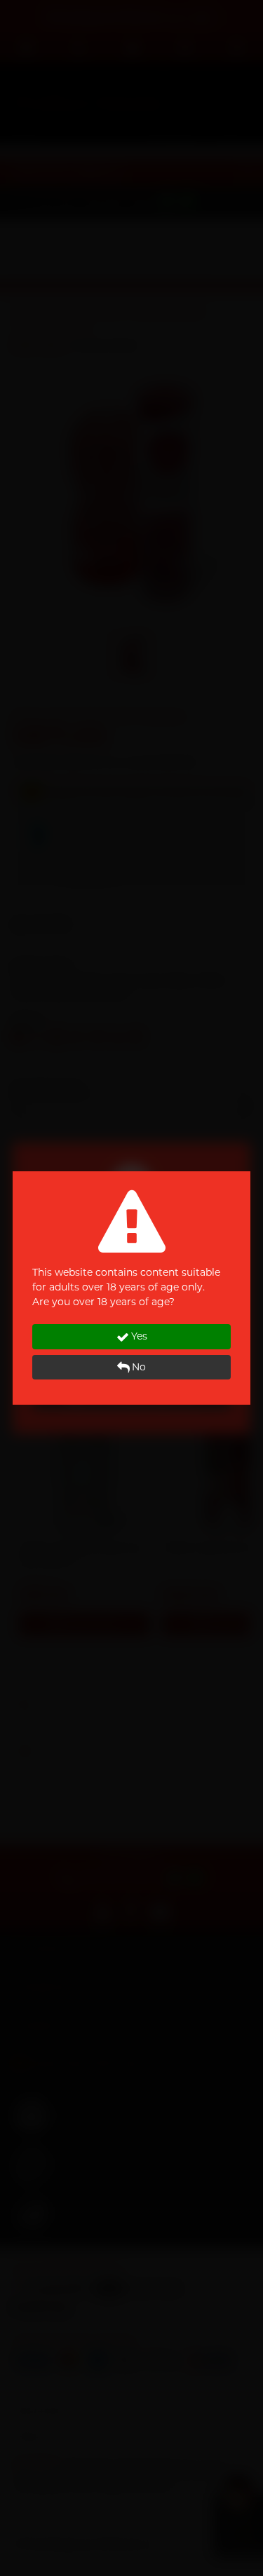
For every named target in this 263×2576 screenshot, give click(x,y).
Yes (139, 1336)
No (139, 1367)
